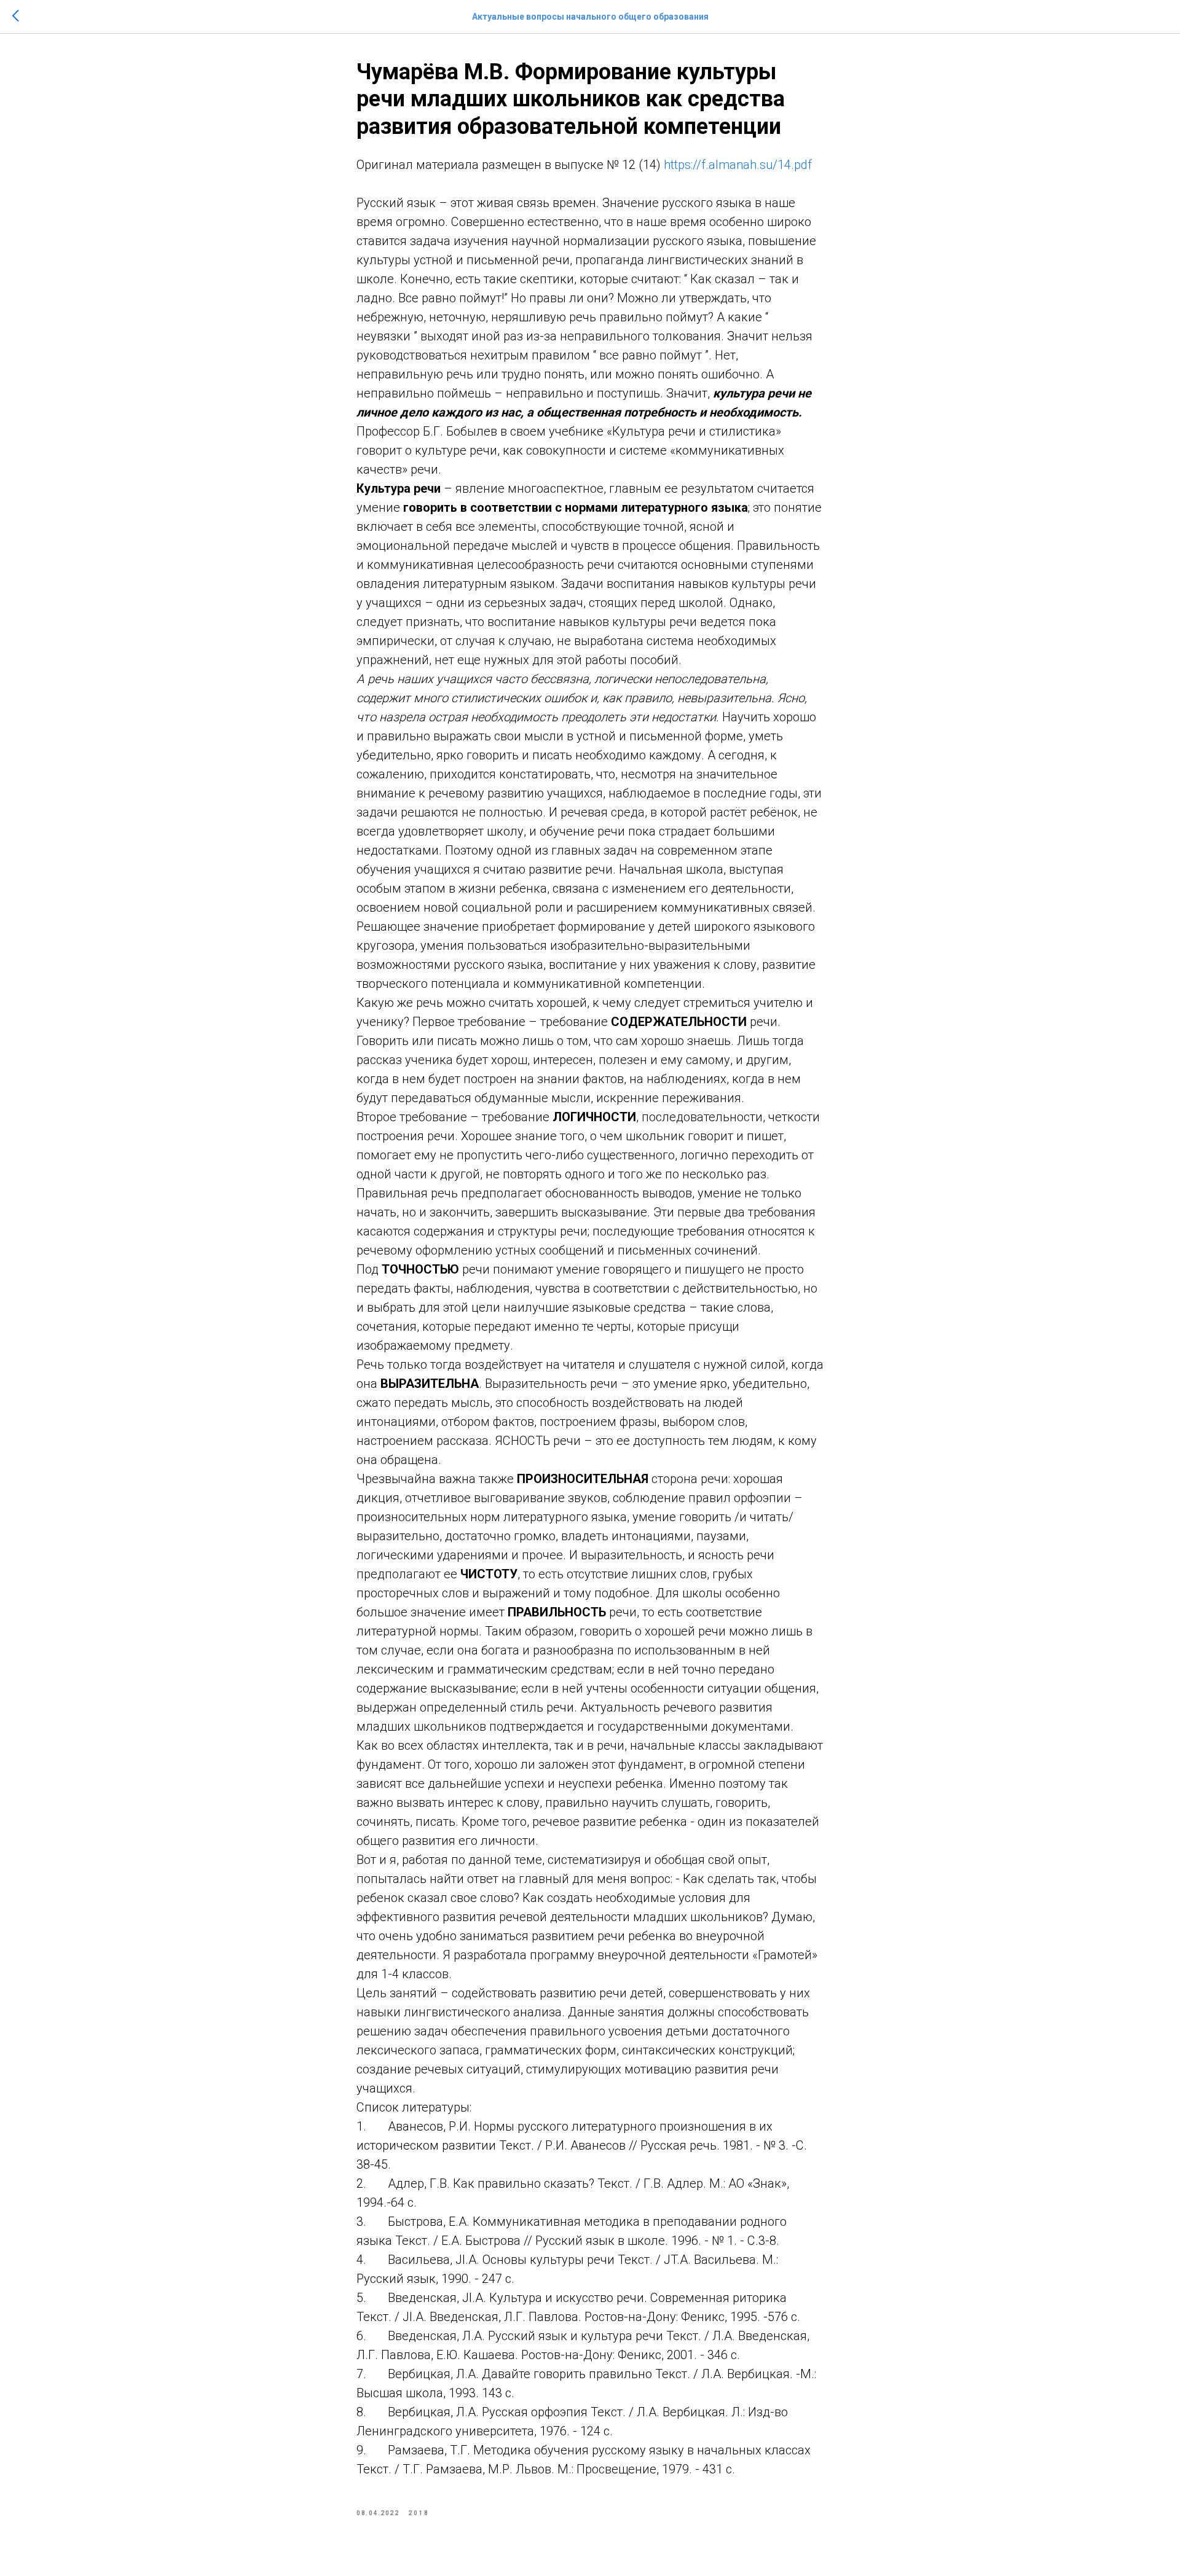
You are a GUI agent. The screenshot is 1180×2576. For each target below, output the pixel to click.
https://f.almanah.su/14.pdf (738, 165)
